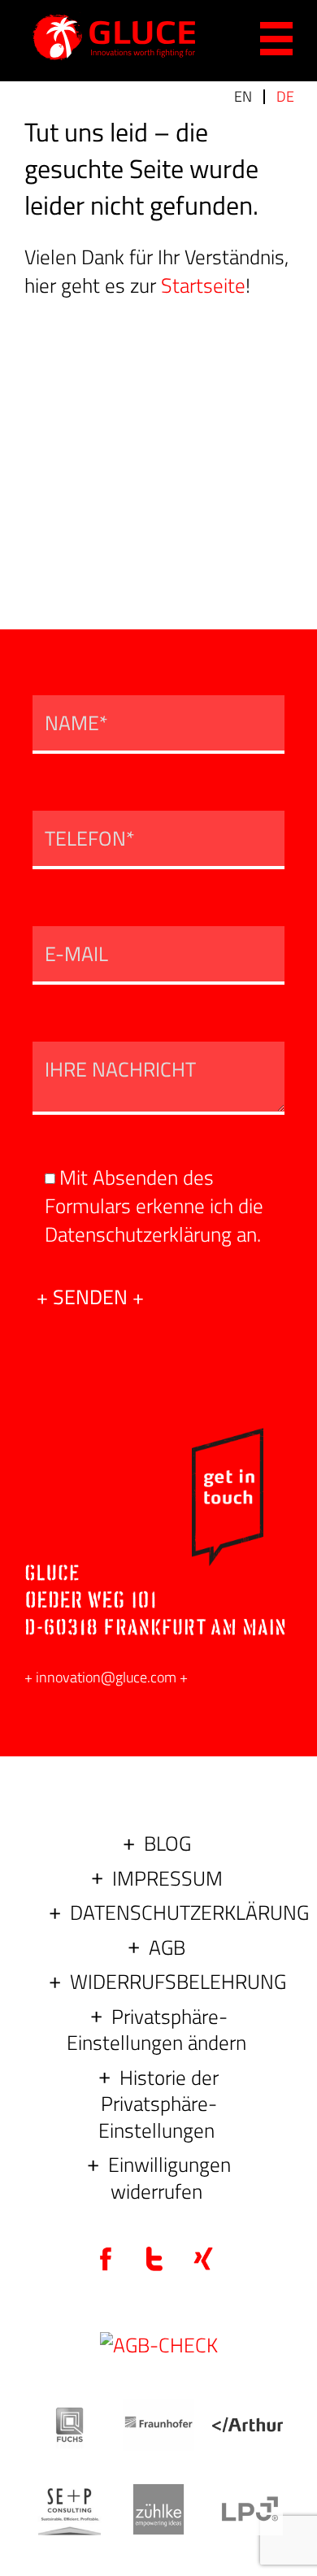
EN (243, 96)
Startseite (203, 285)
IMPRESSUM (167, 1878)
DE (285, 96)
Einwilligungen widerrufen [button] (169, 2178)
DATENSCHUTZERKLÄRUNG (189, 1912)
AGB (167, 1947)
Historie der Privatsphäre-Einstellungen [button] (158, 2104)
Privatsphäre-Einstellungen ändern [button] (156, 2030)
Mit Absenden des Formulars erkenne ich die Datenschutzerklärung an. (154, 1206)
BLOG (167, 1843)
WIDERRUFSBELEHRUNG (178, 1982)
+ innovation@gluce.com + (106, 1677)
